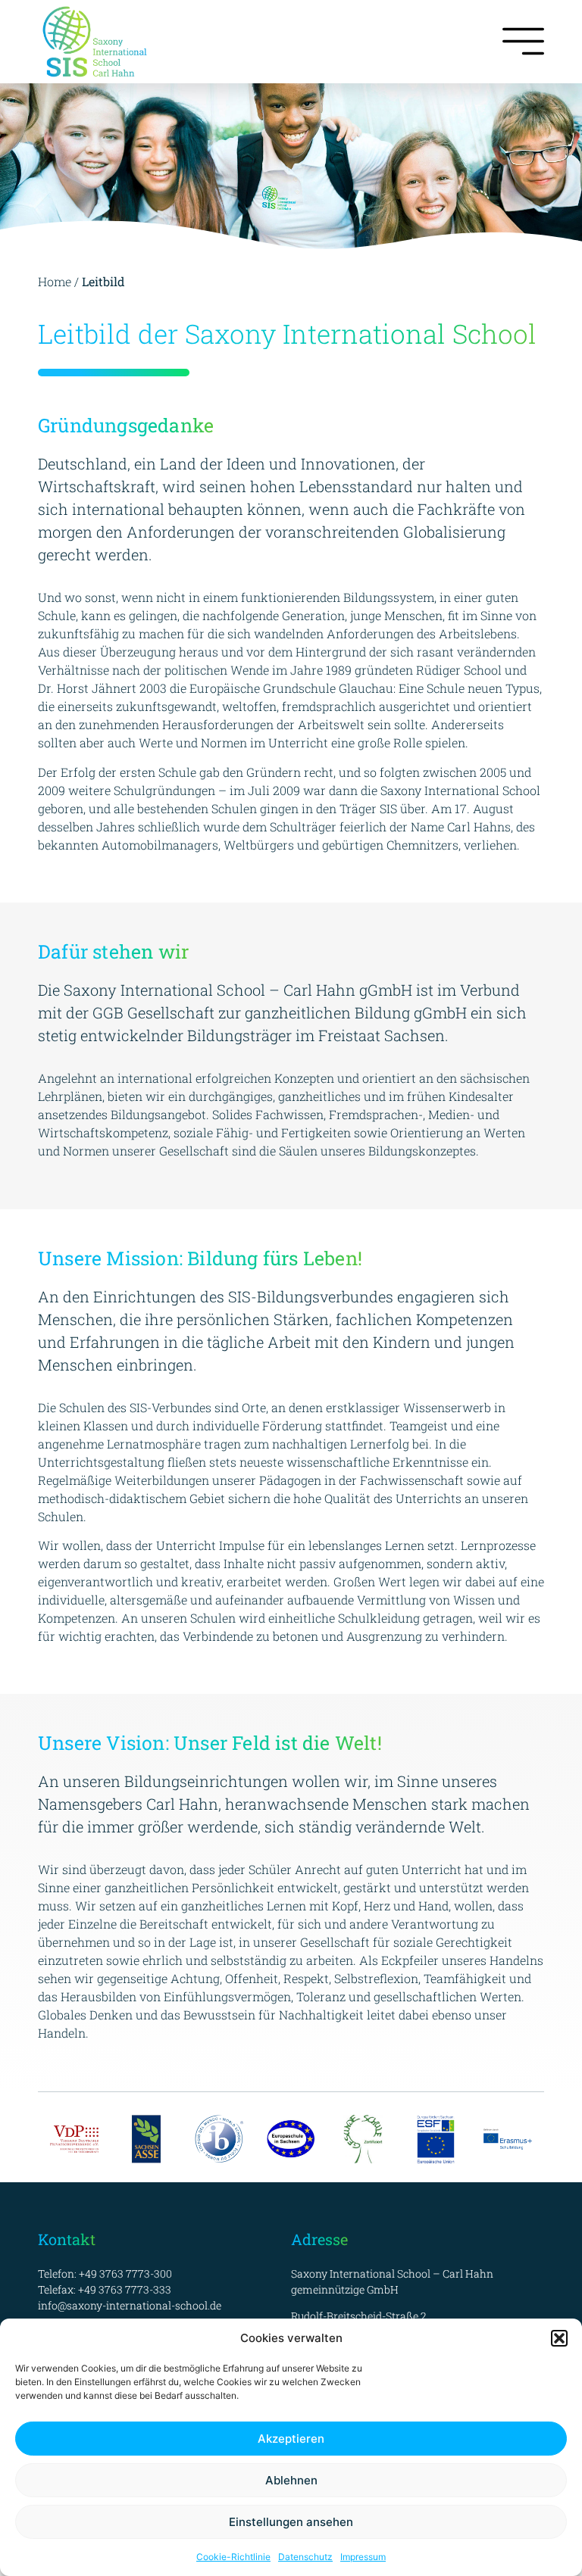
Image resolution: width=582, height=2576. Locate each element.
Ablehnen (291, 2480)
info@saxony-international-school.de (130, 2305)
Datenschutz (305, 2557)
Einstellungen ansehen (291, 2522)
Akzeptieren (291, 2439)
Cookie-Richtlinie (233, 2557)
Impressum (363, 2557)
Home (55, 281)
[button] (559, 2338)
